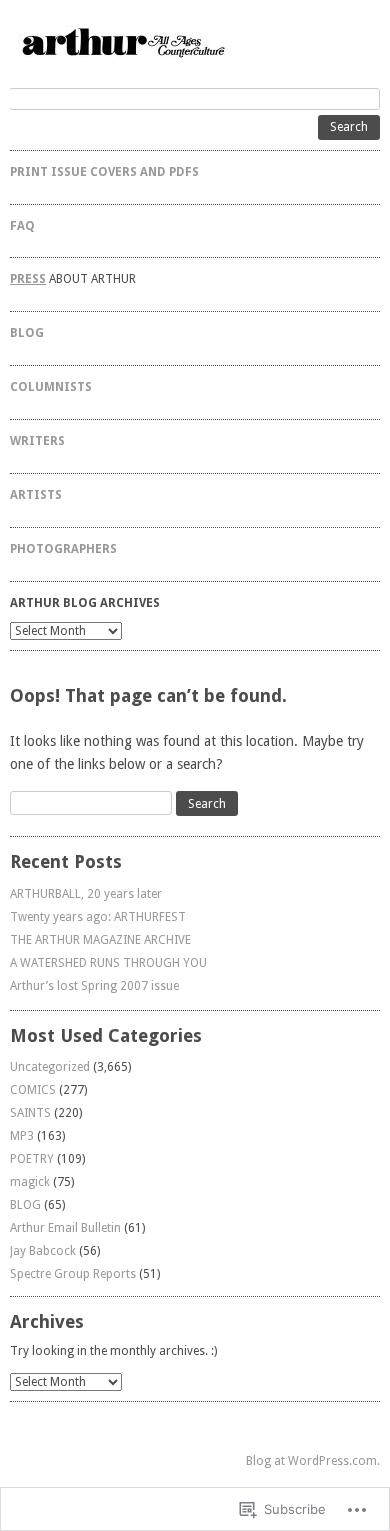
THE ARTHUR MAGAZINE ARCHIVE (100, 940)
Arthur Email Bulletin (65, 1228)
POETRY (32, 1159)
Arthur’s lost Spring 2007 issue (94, 986)
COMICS (33, 1090)
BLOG (27, 333)
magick (30, 1182)
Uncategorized (50, 1067)
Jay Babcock (43, 1251)
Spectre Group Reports (73, 1274)
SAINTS (30, 1113)
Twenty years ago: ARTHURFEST (98, 917)
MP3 (22, 1136)
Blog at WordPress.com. (313, 1461)
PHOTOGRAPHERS (63, 549)
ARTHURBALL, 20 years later (86, 894)
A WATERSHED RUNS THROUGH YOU (108, 963)
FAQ (22, 226)
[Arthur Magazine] (195, 41)
